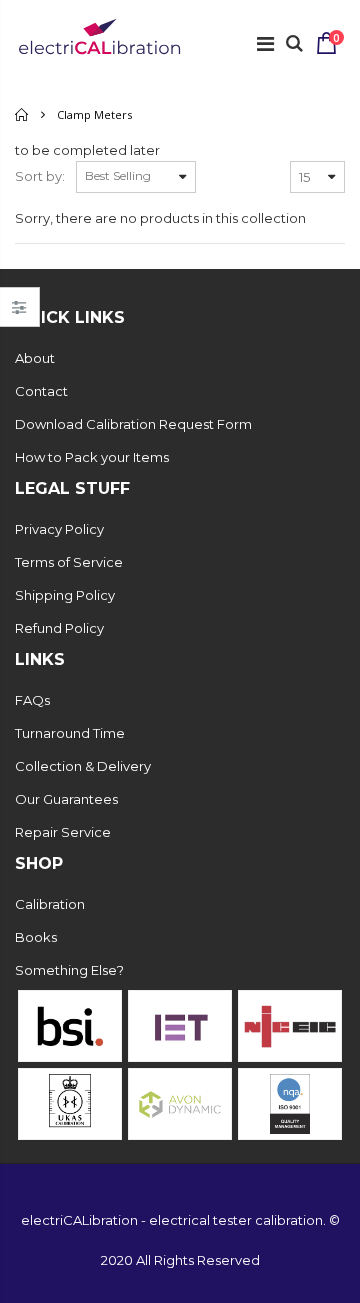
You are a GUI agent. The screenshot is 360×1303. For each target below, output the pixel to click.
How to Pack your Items (92, 457)
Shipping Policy (65, 595)
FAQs (32, 700)
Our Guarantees (66, 799)
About (35, 358)
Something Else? (69, 970)
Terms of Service (69, 562)
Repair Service (63, 832)
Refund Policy (59, 628)
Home (22, 114)
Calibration (50, 904)
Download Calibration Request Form (133, 424)
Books (36, 937)
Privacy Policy (59, 529)
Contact (41, 391)
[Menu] (265, 44)
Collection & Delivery (83, 766)
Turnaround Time (70, 733)
